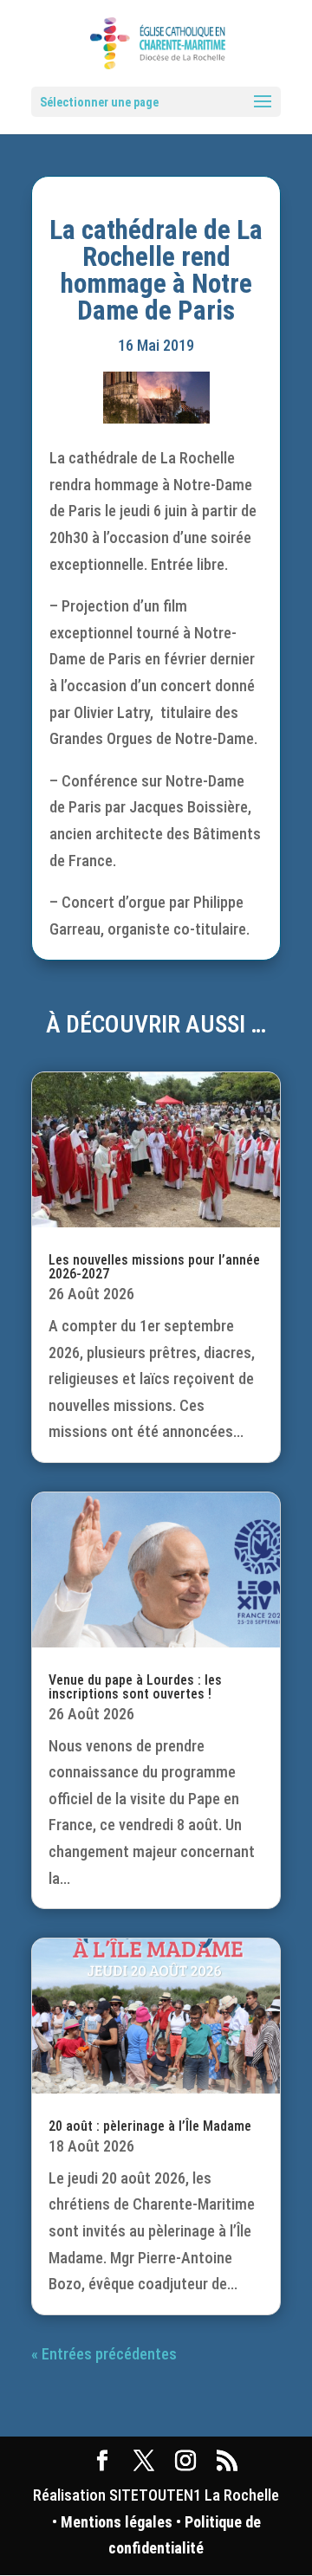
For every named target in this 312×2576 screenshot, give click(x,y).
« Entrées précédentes (104, 2354)
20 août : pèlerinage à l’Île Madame (150, 2126)
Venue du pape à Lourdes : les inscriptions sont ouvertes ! (135, 1687)
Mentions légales (117, 2522)
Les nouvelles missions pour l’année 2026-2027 (154, 1267)
